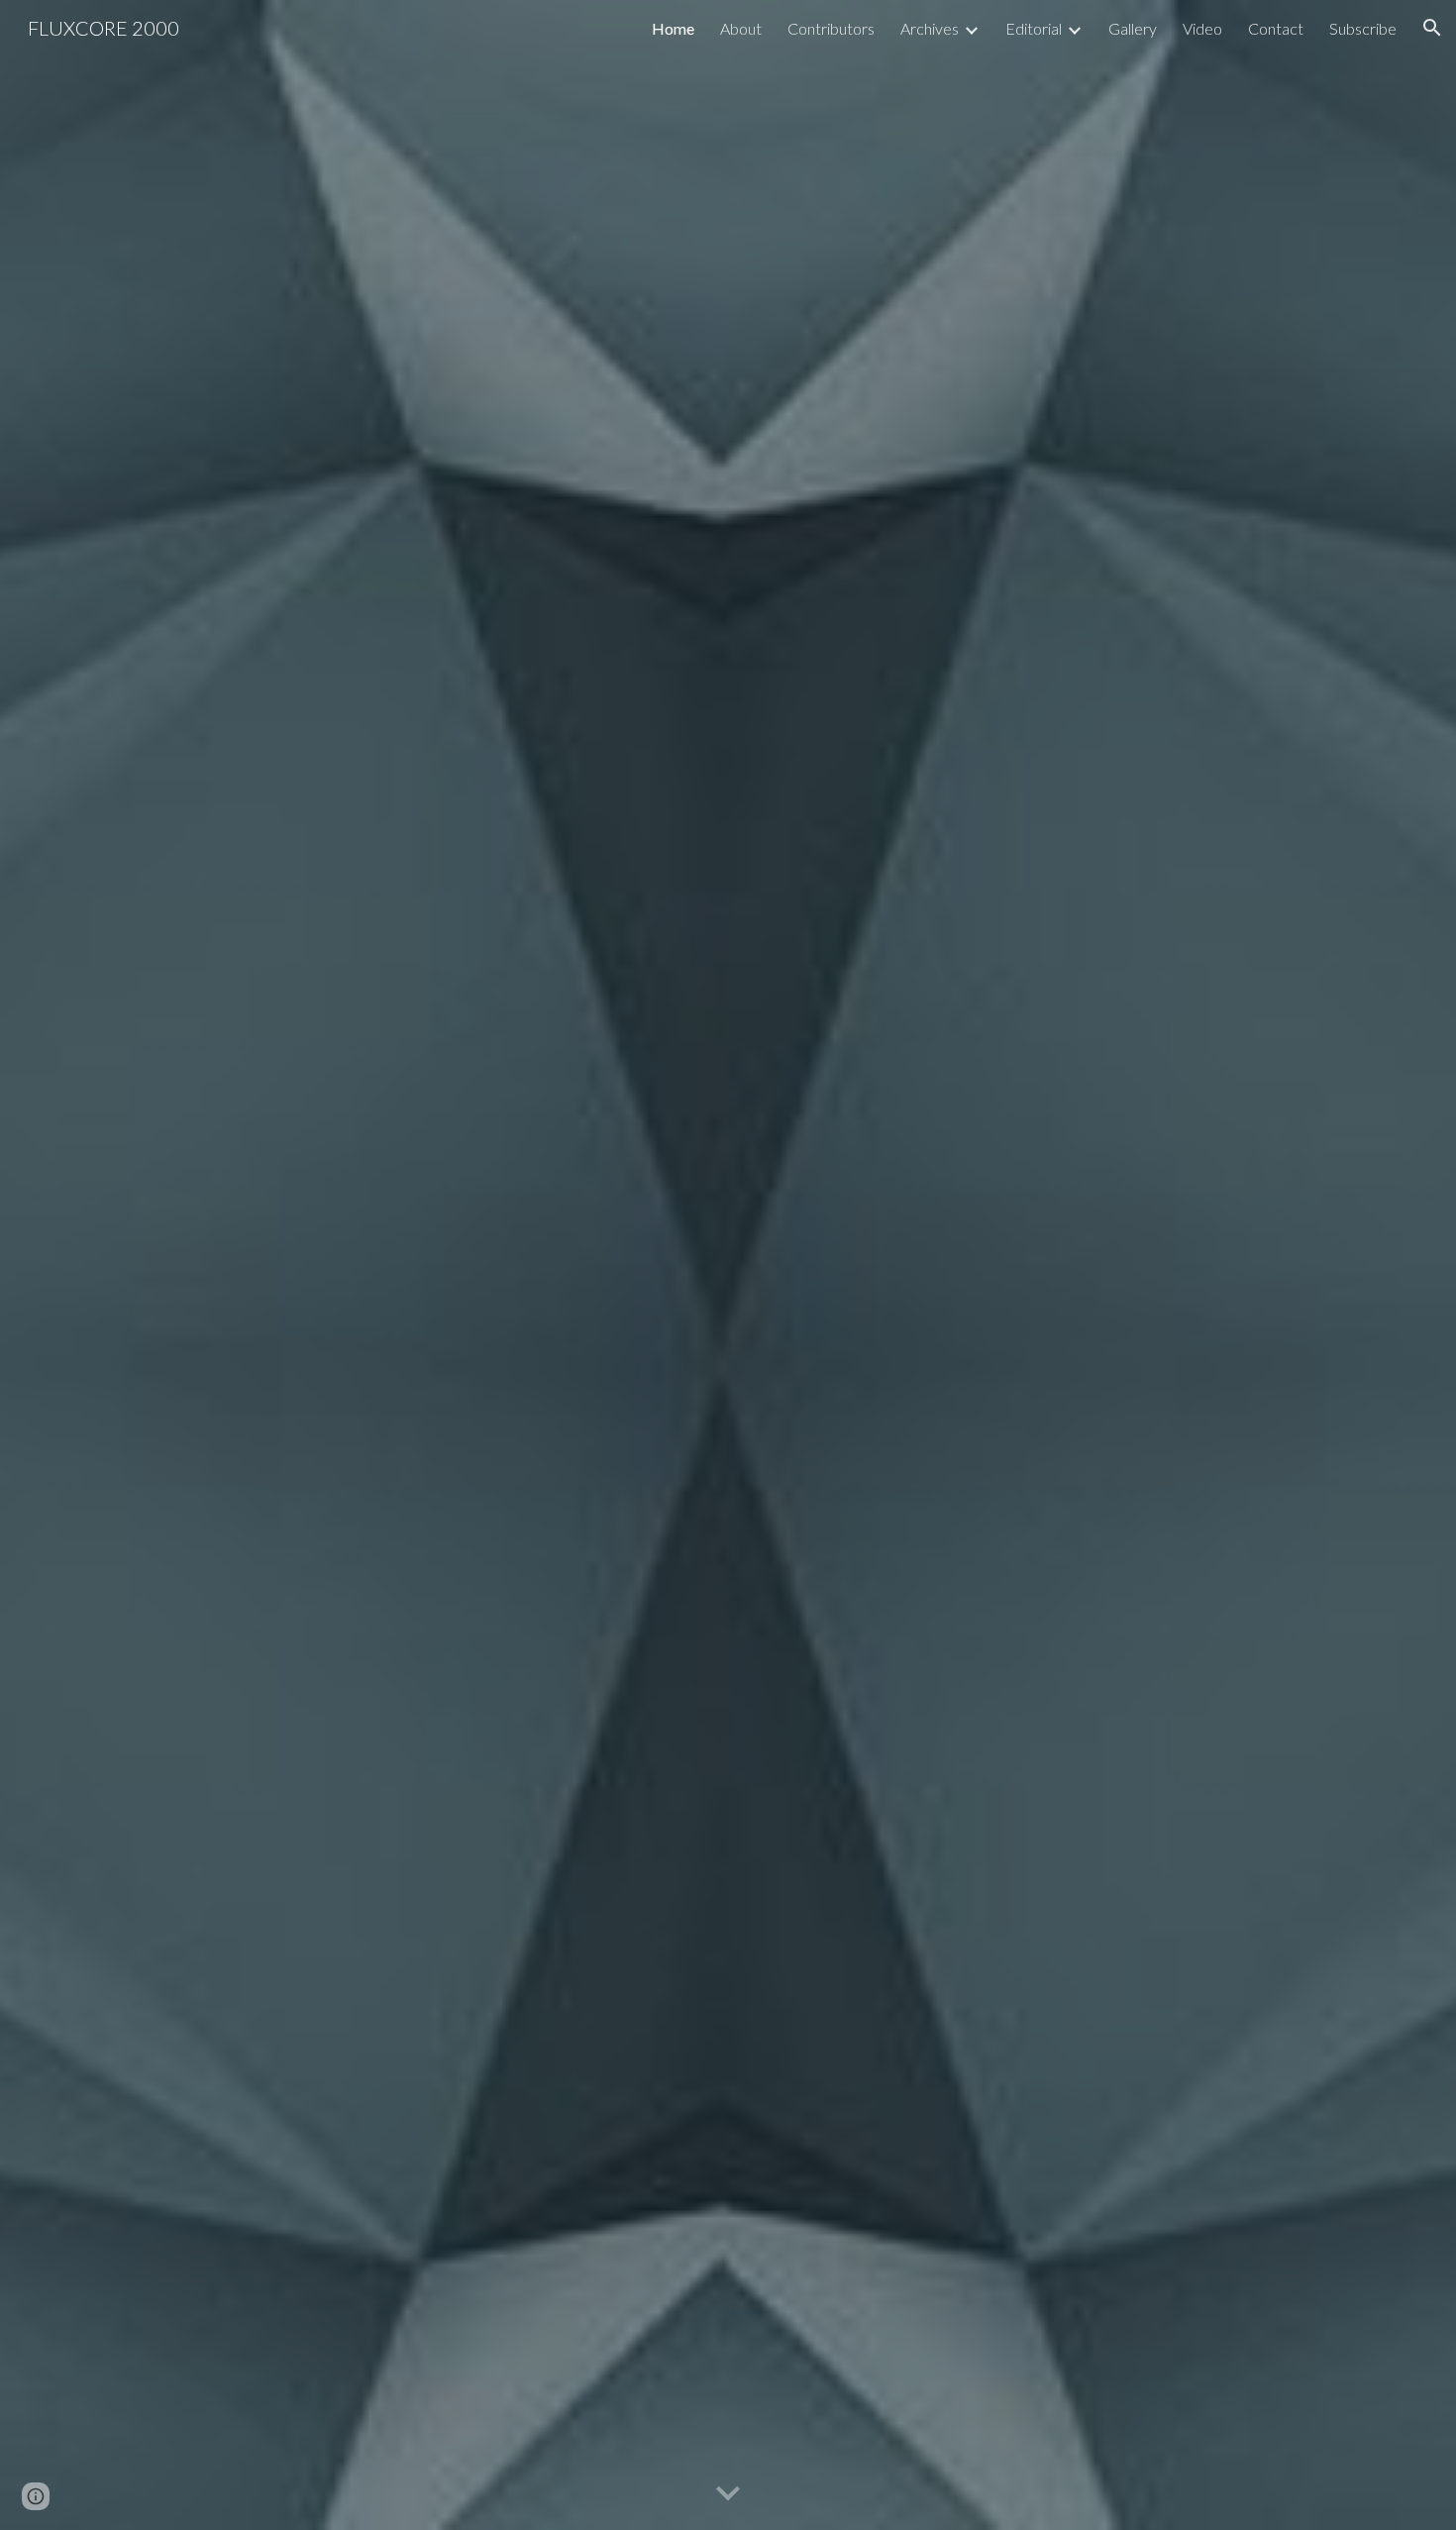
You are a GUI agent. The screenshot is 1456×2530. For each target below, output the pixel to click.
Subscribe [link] (1363, 28)
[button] (1432, 28)
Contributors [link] (831, 28)
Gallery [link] (1133, 28)
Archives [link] (930, 28)
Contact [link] (1276, 28)
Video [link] (1202, 28)
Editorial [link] (1034, 28)
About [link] (741, 28)
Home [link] (673, 28)
